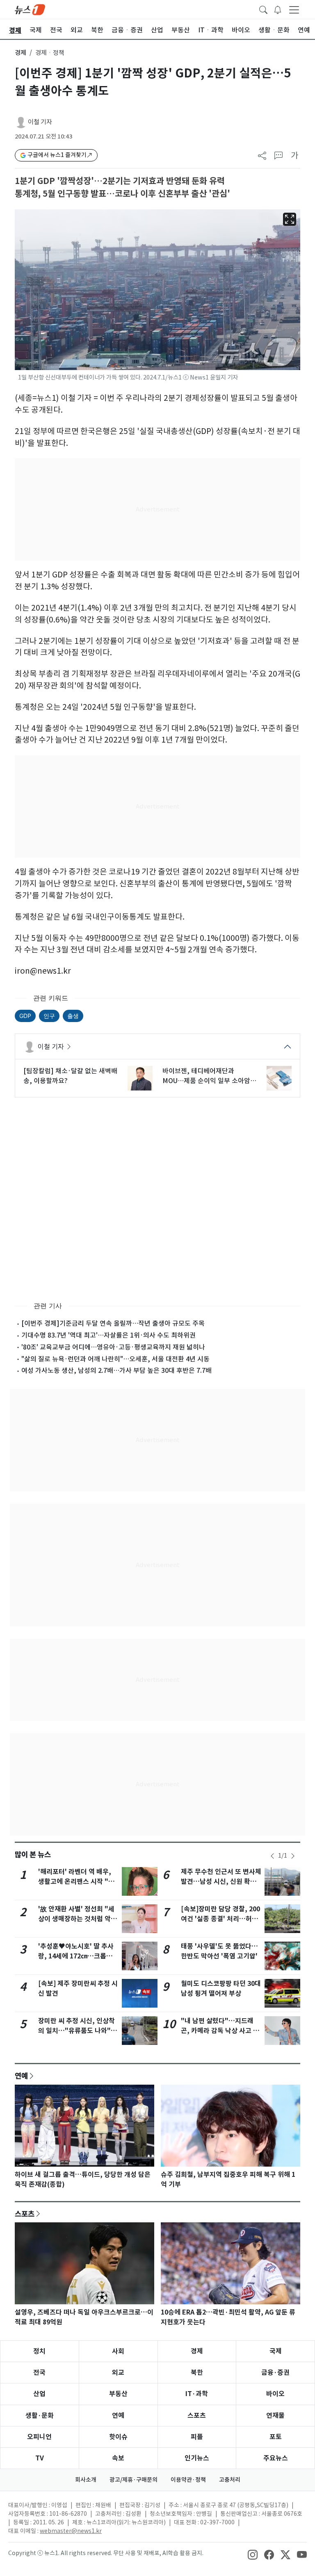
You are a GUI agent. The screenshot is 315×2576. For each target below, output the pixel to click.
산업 (39, 2394)
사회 (118, 2351)
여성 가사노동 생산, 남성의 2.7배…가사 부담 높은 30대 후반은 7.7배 (116, 1370)
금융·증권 (275, 2373)
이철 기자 (40, 122)
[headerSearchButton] (263, 9)
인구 (49, 1016)
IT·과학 (197, 2394)
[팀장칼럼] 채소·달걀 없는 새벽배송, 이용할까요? (70, 1076)
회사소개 (86, 2480)
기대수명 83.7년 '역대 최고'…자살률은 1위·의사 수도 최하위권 (108, 1335)
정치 (39, 2351)
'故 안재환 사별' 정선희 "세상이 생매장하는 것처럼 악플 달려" (78, 1919)
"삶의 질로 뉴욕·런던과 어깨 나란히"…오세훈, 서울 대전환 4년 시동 (115, 1359)
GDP (25, 1016)
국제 (276, 2351)
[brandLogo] (30, 9)
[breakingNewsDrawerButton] (278, 9)
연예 (21, 2076)
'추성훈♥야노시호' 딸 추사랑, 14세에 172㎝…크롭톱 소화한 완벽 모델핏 (76, 1956)
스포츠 (25, 2214)
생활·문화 (40, 2416)
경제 (21, 53)
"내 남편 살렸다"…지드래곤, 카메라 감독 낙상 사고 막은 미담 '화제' (220, 2031)
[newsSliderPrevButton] (272, 1856)
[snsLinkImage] (253, 2554)
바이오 (275, 2394)
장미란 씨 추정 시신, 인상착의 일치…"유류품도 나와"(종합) (76, 2031)
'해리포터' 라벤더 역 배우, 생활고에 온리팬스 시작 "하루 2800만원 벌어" (76, 1882)
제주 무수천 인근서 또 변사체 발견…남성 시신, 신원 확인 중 (221, 1882)
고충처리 (230, 2480)
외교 (118, 2373)
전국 (39, 2373)
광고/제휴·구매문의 (134, 2480)
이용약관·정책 (188, 2480)
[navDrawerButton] (294, 9)
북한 (197, 2373)
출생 (73, 1016)
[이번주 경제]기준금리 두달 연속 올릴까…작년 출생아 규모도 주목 (113, 1323)
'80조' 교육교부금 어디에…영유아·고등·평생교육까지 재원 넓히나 (113, 1347)
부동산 (118, 2394)
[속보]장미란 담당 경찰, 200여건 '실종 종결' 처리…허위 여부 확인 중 (220, 1919)
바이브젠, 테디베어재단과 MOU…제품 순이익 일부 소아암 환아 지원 (206, 1076)
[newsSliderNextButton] (293, 1856)
